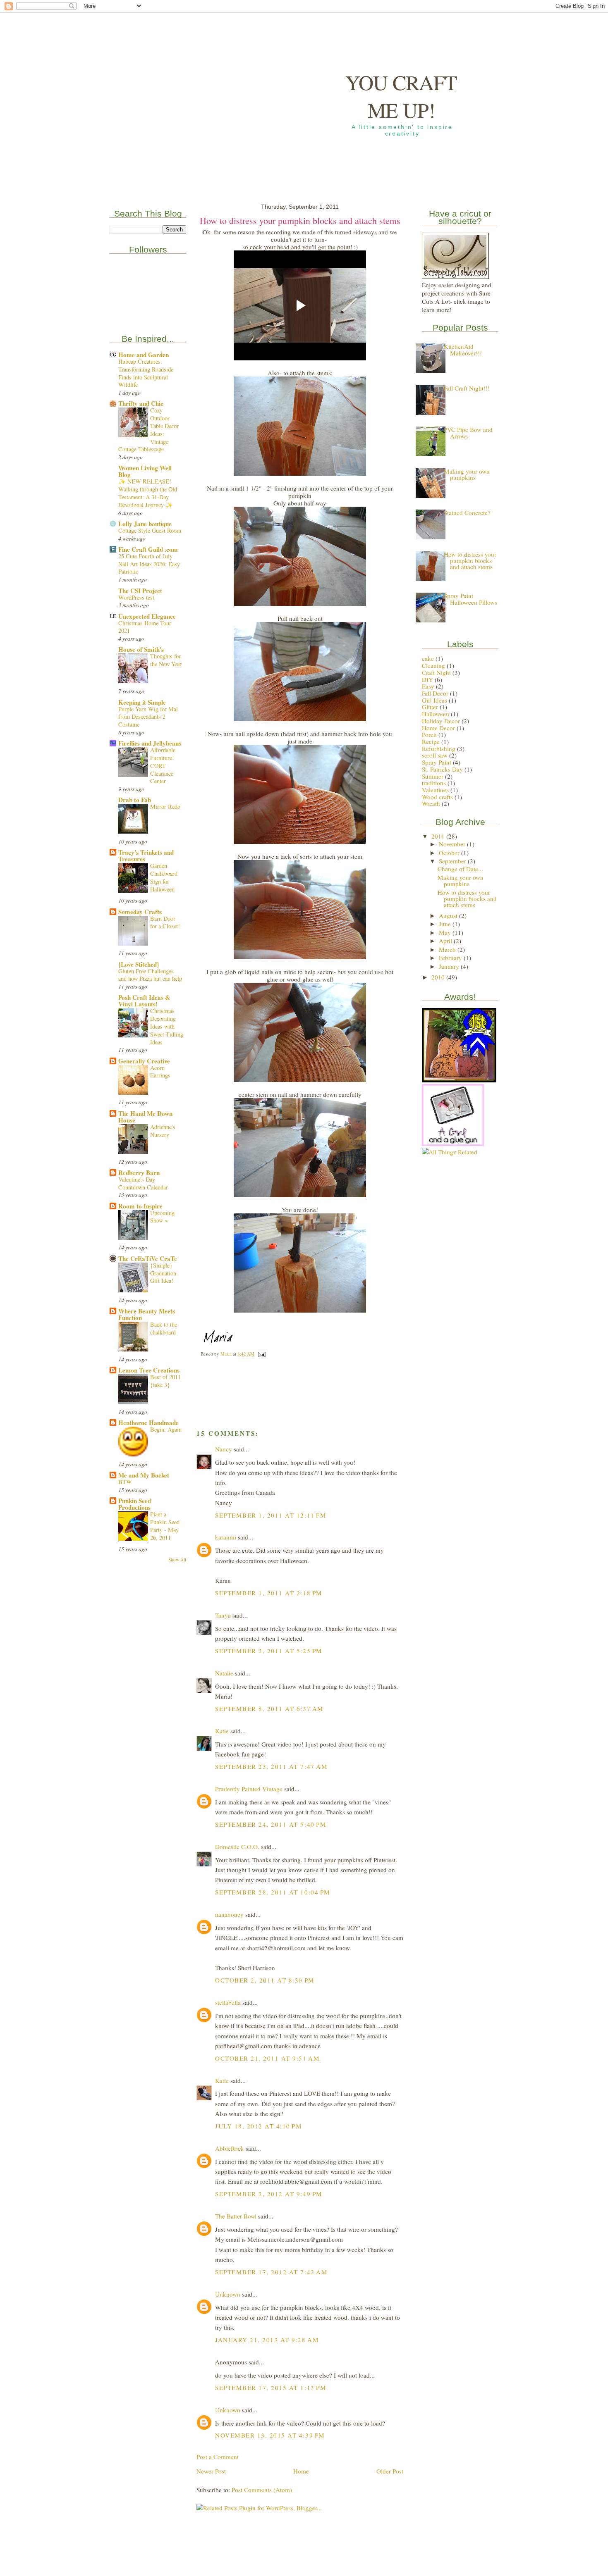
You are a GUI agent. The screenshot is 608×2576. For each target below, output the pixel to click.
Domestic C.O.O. (237, 1847)
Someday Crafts (140, 912)
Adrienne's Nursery (163, 1131)
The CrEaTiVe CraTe (148, 1258)
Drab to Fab (135, 800)
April (446, 941)
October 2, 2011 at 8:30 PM (265, 1980)
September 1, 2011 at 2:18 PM (269, 1593)
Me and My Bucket (144, 1475)
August (449, 915)
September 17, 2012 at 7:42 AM (271, 2272)
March (448, 949)
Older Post (390, 2471)
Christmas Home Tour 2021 (145, 627)
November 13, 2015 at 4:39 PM (270, 2435)
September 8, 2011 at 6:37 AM (269, 1709)
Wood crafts (437, 797)
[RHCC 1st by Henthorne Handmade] (459, 1080)
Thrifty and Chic (141, 403)
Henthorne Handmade (148, 1423)
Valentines (435, 790)
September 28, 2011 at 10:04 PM (273, 1892)
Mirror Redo (165, 807)
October (450, 853)
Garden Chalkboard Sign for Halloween (164, 877)
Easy (428, 686)
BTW (125, 1482)
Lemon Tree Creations (149, 1370)
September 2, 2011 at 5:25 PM (269, 1651)
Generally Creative (144, 1061)
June (446, 924)
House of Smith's (141, 649)
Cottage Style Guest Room (150, 530)
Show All (177, 1560)
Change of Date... (460, 869)
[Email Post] (261, 1354)
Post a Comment (218, 2457)
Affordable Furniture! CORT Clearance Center (163, 765)
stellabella (228, 2002)
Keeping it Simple (142, 702)
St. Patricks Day (442, 769)
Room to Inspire (140, 1206)
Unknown (228, 2294)
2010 (439, 977)
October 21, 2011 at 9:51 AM (267, 2058)
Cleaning (433, 665)
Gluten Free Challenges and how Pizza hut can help (150, 975)
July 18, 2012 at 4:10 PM (259, 2126)
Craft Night (436, 672)
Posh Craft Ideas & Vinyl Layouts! (144, 1001)
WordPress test (136, 597)
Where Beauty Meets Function (147, 1314)
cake (428, 658)
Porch (429, 734)
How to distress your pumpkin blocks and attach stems (470, 560)
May (446, 932)
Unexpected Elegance (147, 616)
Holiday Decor (441, 721)
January (450, 966)
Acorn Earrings (160, 1072)
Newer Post (211, 2471)
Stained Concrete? (467, 512)
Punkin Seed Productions (135, 1504)
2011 (439, 836)
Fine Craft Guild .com (148, 549)
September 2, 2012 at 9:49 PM (269, 2194)
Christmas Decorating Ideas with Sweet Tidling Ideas (167, 1026)
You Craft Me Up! (401, 96)
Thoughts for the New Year (166, 660)
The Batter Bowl (236, 2216)
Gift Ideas (434, 700)
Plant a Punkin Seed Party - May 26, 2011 (165, 1526)
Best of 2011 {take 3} (165, 1381)
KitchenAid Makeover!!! (463, 349)
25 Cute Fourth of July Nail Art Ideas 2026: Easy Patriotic (149, 564)
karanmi (226, 1537)
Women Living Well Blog (145, 471)
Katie (222, 1731)
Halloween (436, 714)
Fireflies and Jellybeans (150, 743)
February (451, 958)
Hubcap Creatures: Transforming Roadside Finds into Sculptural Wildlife (146, 373)
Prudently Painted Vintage (249, 1789)
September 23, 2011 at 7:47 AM (271, 1766)
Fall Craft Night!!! (467, 388)
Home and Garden (144, 355)
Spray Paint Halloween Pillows (470, 599)
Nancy (224, 1449)
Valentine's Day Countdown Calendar (143, 1183)
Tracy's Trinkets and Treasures (146, 855)
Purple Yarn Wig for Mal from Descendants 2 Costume (148, 717)
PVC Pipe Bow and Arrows (468, 433)
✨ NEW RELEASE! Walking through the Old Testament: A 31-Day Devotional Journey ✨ (148, 493)
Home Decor (438, 728)
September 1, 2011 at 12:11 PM (271, 1515)
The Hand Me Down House (145, 1117)
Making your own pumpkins (467, 474)
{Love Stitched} (139, 964)
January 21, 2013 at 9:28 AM (267, 2340)
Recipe (431, 741)
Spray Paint (437, 762)
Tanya (223, 1615)
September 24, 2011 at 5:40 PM (271, 1824)
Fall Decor (435, 693)
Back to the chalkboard (164, 1328)
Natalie (224, 1673)
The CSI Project (140, 591)
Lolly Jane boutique (145, 524)
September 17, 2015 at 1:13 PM (271, 2388)
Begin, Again (166, 1429)
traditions (434, 783)
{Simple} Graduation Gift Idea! (163, 1273)
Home (301, 2471)
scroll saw (435, 755)
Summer (433, 776)
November (453, 844)
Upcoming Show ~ (162, 1217)
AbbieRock (230, 2148)
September (453, 861)
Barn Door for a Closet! (165, 922)
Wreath (431, 803)
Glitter (430, 707)
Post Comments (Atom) (262, 2490)
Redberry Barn (139, 1172)
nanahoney (229, 1914)
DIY (427, 679)
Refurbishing (439, 748)
